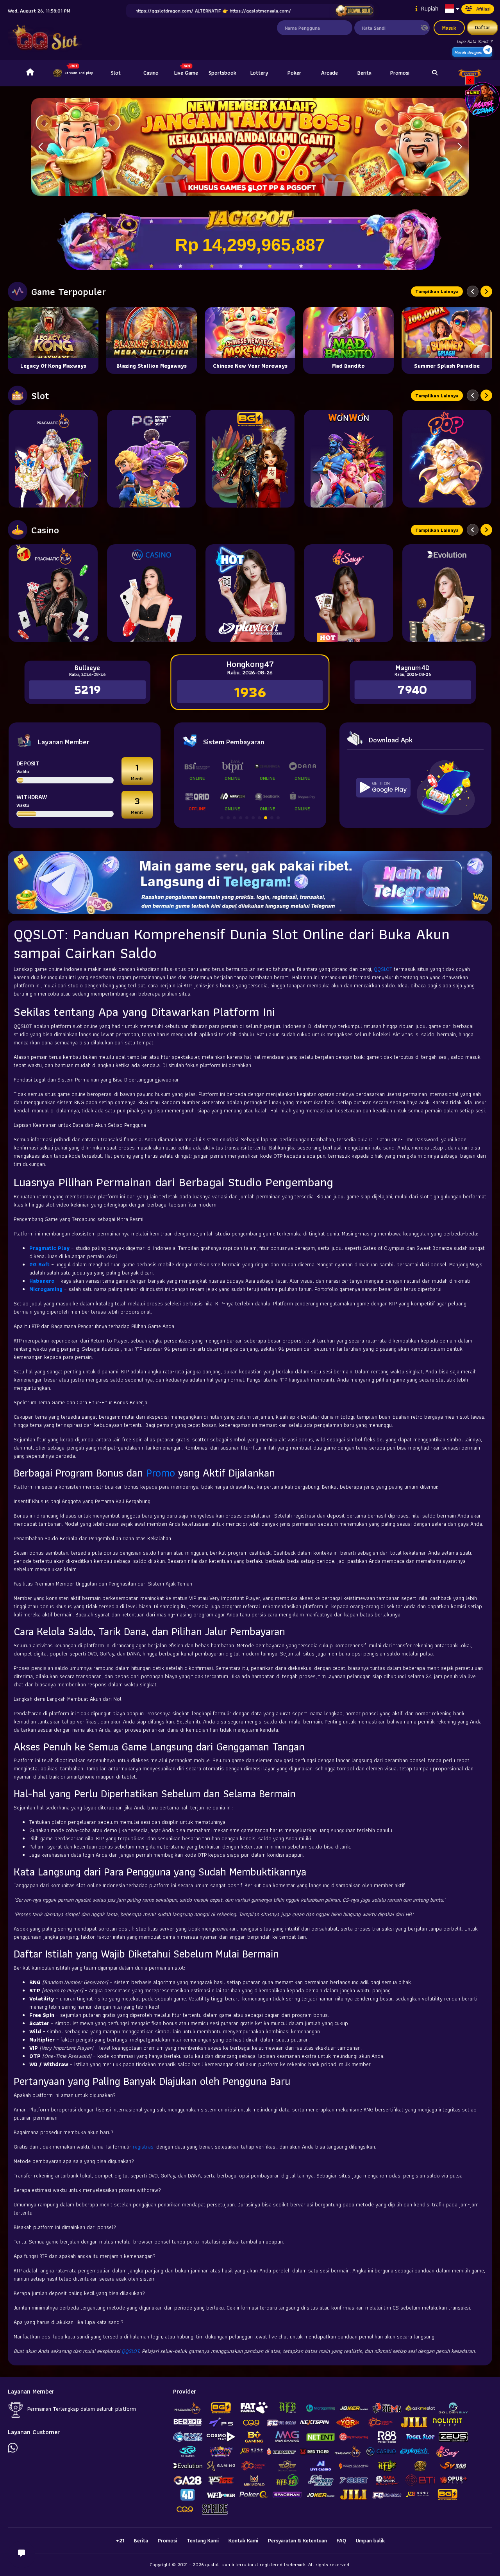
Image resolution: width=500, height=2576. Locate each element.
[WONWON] (348, 459)
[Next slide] (486, 291)
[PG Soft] (152, 459)
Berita (364, 73)
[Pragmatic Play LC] (53, 593)
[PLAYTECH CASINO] (250, 593)
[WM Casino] (152, 593)
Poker (294, 73)
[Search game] (435, 73)
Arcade (329, 73)
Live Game (186, 73)
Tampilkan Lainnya (437, 291)
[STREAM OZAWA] (482, 99)
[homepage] (30, 73)
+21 (120, 2540)
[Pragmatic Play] (53, 459)
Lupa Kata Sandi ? (474, 41)
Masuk (449, 28)
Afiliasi (483, 9)
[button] (460, 147)
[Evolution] (447, 593)
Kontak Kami (243, 2540)
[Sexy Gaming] (348, 593)
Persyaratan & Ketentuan (297, 2540)
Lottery (259, 73)
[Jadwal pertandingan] (354, 11)
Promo (161, 1473)
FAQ (341, 2540)
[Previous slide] (473, 291)
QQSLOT (383, 969)
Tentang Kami (203, 2540)
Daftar (483, 27)
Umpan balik (370, 2540)
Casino (151, 73)
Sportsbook (222, 73)
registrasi (144, 2147)
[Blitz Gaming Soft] (250, 459)
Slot (116, 73)
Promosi (400, 73)
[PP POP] (447, 459)
